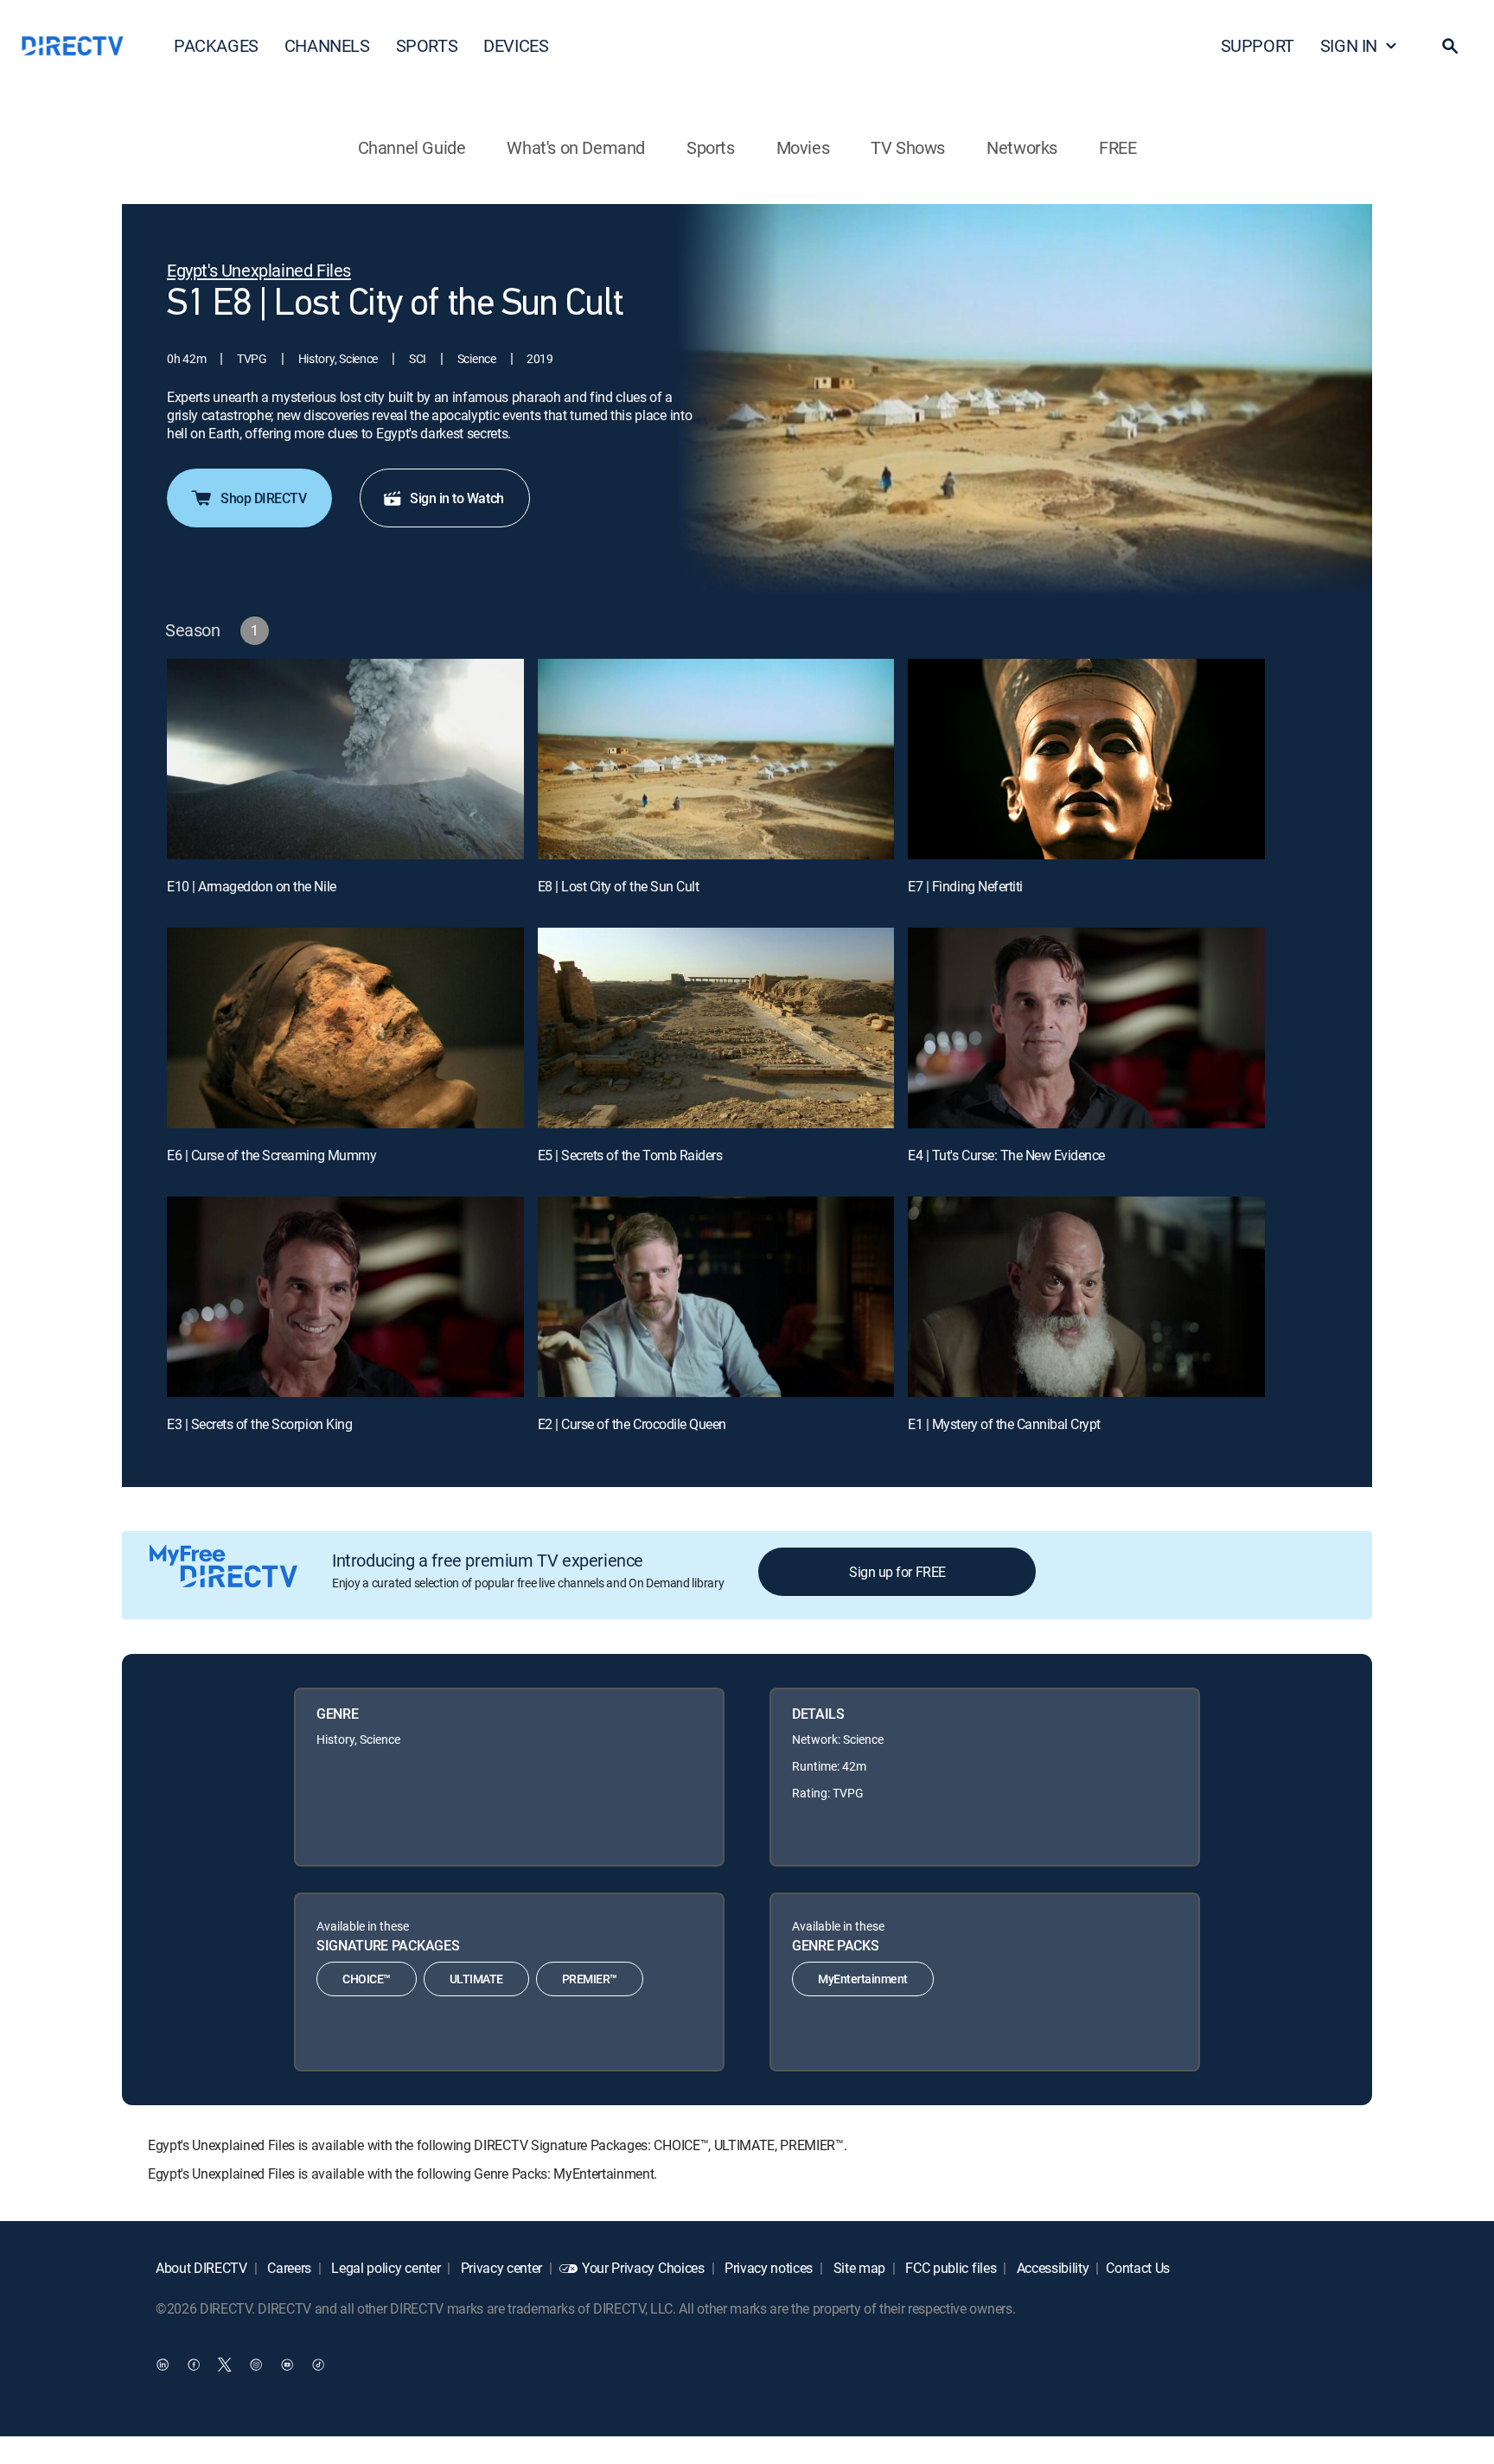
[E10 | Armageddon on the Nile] (345, 759)
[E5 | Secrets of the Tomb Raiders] (716, 1028)
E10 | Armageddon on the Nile (252, 886)
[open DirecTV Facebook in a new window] (194, 2365)
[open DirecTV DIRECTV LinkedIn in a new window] (163, 2365)
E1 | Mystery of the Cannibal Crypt (1004, 1424)
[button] (1450, 46)
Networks (1022, 147)
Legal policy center (385, 2268)
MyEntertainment (863, 1979)
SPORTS (427, 45)
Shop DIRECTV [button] (263, 498)
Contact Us (1138, 2268)
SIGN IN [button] (1349, 45)
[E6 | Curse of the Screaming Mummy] (345, 1028)
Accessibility (1051, 2268)
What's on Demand (576, 147)
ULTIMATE (476, 1979)
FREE (1117, 147)
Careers (288, 2268)
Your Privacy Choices (643, 2268)
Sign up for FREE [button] (897, 1572)
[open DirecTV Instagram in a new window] (256, 2365)
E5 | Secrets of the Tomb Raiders (630, 1155)
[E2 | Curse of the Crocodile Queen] (716, 1297)
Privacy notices (767, 2268)
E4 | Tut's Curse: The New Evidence (1006, 1155)
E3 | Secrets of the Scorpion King (259, 1424)
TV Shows (908, 147)
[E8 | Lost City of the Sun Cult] (716, 759)
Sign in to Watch (456, 498)
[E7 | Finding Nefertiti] (1086, 759)
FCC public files (950, 2268)
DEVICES (516, 45)
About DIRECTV (201, 2268)
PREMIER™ (590, 1979)
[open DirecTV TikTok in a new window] (318, 2365)
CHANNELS (327, 45)
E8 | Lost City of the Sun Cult (619, 886)
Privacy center (500, 2268)
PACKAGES (216, 45)
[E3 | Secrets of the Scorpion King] (345, 1297)
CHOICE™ (367, 1979)
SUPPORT (1258, 45)
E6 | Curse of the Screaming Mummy (271, 1155)
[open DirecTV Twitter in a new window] (225, 2365)
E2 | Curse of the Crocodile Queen (632, 1424)
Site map (858, 2268)
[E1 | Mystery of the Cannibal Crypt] (1086, 1297)
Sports (711, 147)
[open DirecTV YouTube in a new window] (287, 2365)
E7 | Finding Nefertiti (965, 886)
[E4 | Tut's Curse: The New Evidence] (1086, 1028)
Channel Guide (412, 147)
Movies (803, 147)
